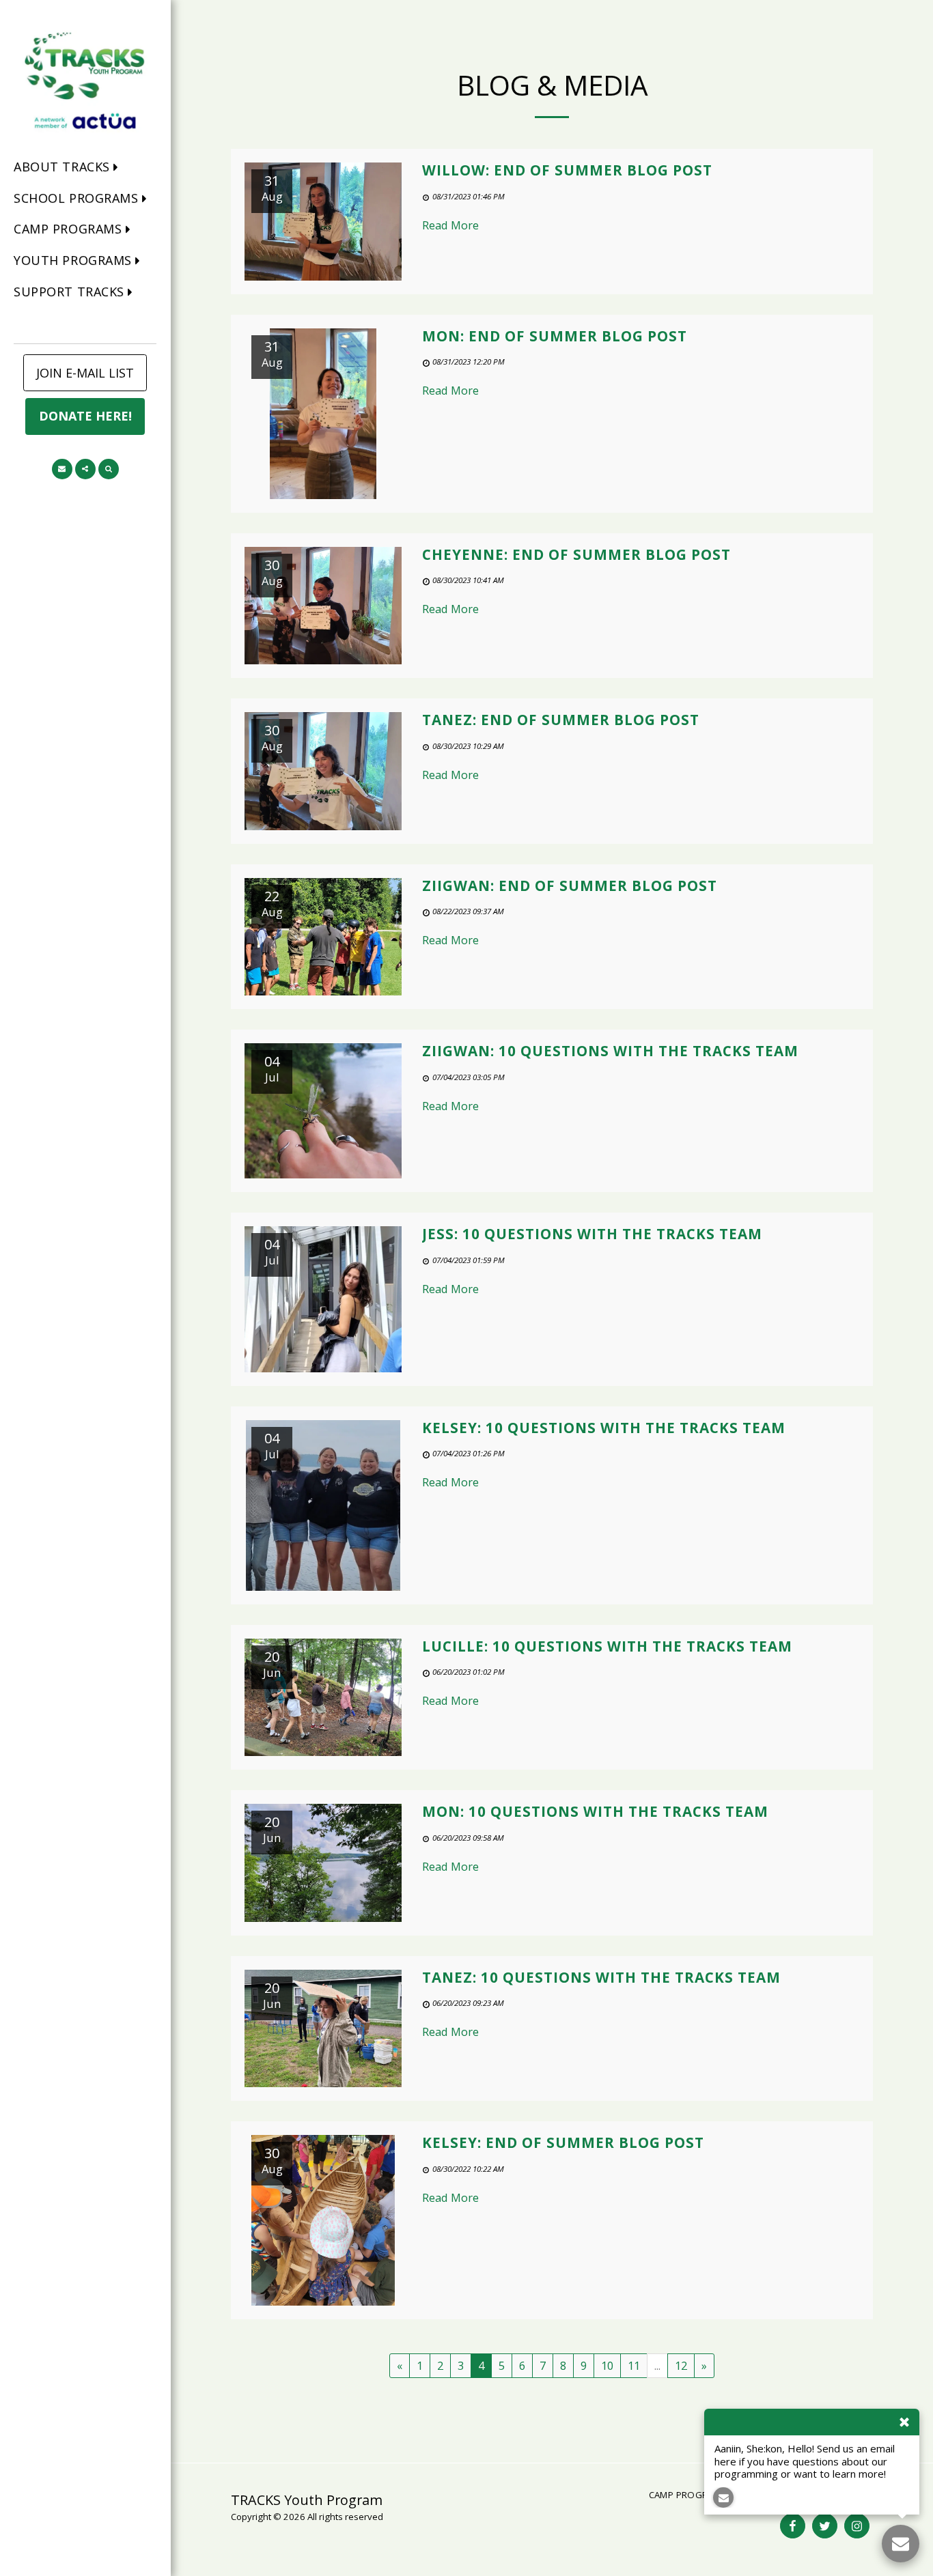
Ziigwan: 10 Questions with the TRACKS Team (610, 1051)
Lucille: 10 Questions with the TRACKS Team (607, 1646)
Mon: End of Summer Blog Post (555, 336)
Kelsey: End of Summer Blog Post (563, 2142)
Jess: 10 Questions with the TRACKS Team (592, 1234)
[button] (70, 168)
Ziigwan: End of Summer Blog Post (570, 886)
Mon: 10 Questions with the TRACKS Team (595, 1811)
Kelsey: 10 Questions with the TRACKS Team (604, 1428)
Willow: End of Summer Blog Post (567, 170)
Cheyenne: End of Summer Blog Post (576, 554)
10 (607, 2365)
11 (634, 2365)
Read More (450, 225)
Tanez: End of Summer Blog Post (561, 720)
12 (681, 2365)
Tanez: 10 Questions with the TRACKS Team (601, 1977)
